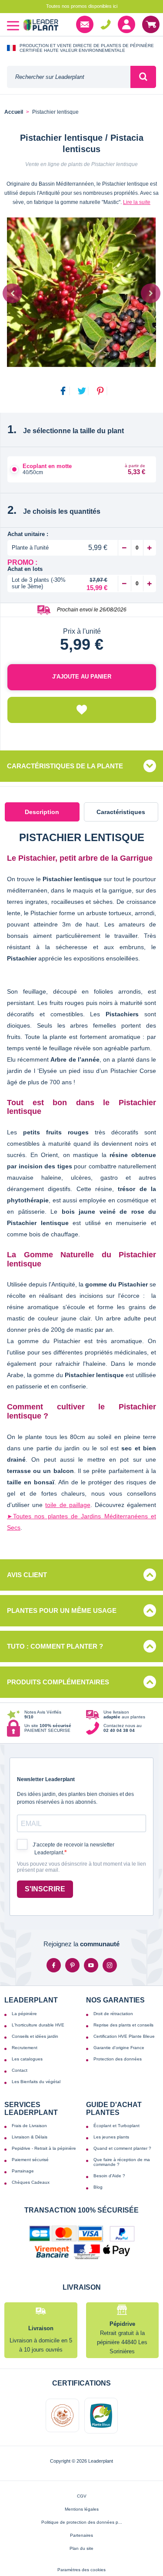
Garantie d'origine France (119, 2048)
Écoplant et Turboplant (116, 2126)
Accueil (14, 112)
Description (42, 812)
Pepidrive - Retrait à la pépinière (44, 2148)
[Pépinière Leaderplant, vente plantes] (41, 26)
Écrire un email (85, 24)
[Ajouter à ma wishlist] (82, 710)
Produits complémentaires (58, 1682)
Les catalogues (27, 2059)
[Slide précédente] (12, 293)
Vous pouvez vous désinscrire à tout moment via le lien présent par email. (81, 1867)
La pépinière (24, 2014)
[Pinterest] (72, 1965)
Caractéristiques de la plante (65, 766)
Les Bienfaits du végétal (36, 2082)
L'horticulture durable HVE (38, 2025)
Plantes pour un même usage (62, 1610)
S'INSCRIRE (45, 1889)
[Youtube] (91, 1965)
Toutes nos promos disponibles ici (82, 6)
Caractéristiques (121, 812)
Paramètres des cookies (81, 2570)
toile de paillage (68, 1505)
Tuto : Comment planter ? (55, 1646)
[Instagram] (110, 1965)
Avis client (27, 1575)
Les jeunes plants (111, 2137)
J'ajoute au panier (82, 677)
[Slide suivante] (151, 293)
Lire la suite (137, 202)
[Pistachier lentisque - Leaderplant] (81, 292)
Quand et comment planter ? (122, 2148)
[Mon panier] (151, 24)
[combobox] (69, 77)
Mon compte (126, 24)
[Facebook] (54, 1965)
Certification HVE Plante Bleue (124, 2036)
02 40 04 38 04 (106, 24)
